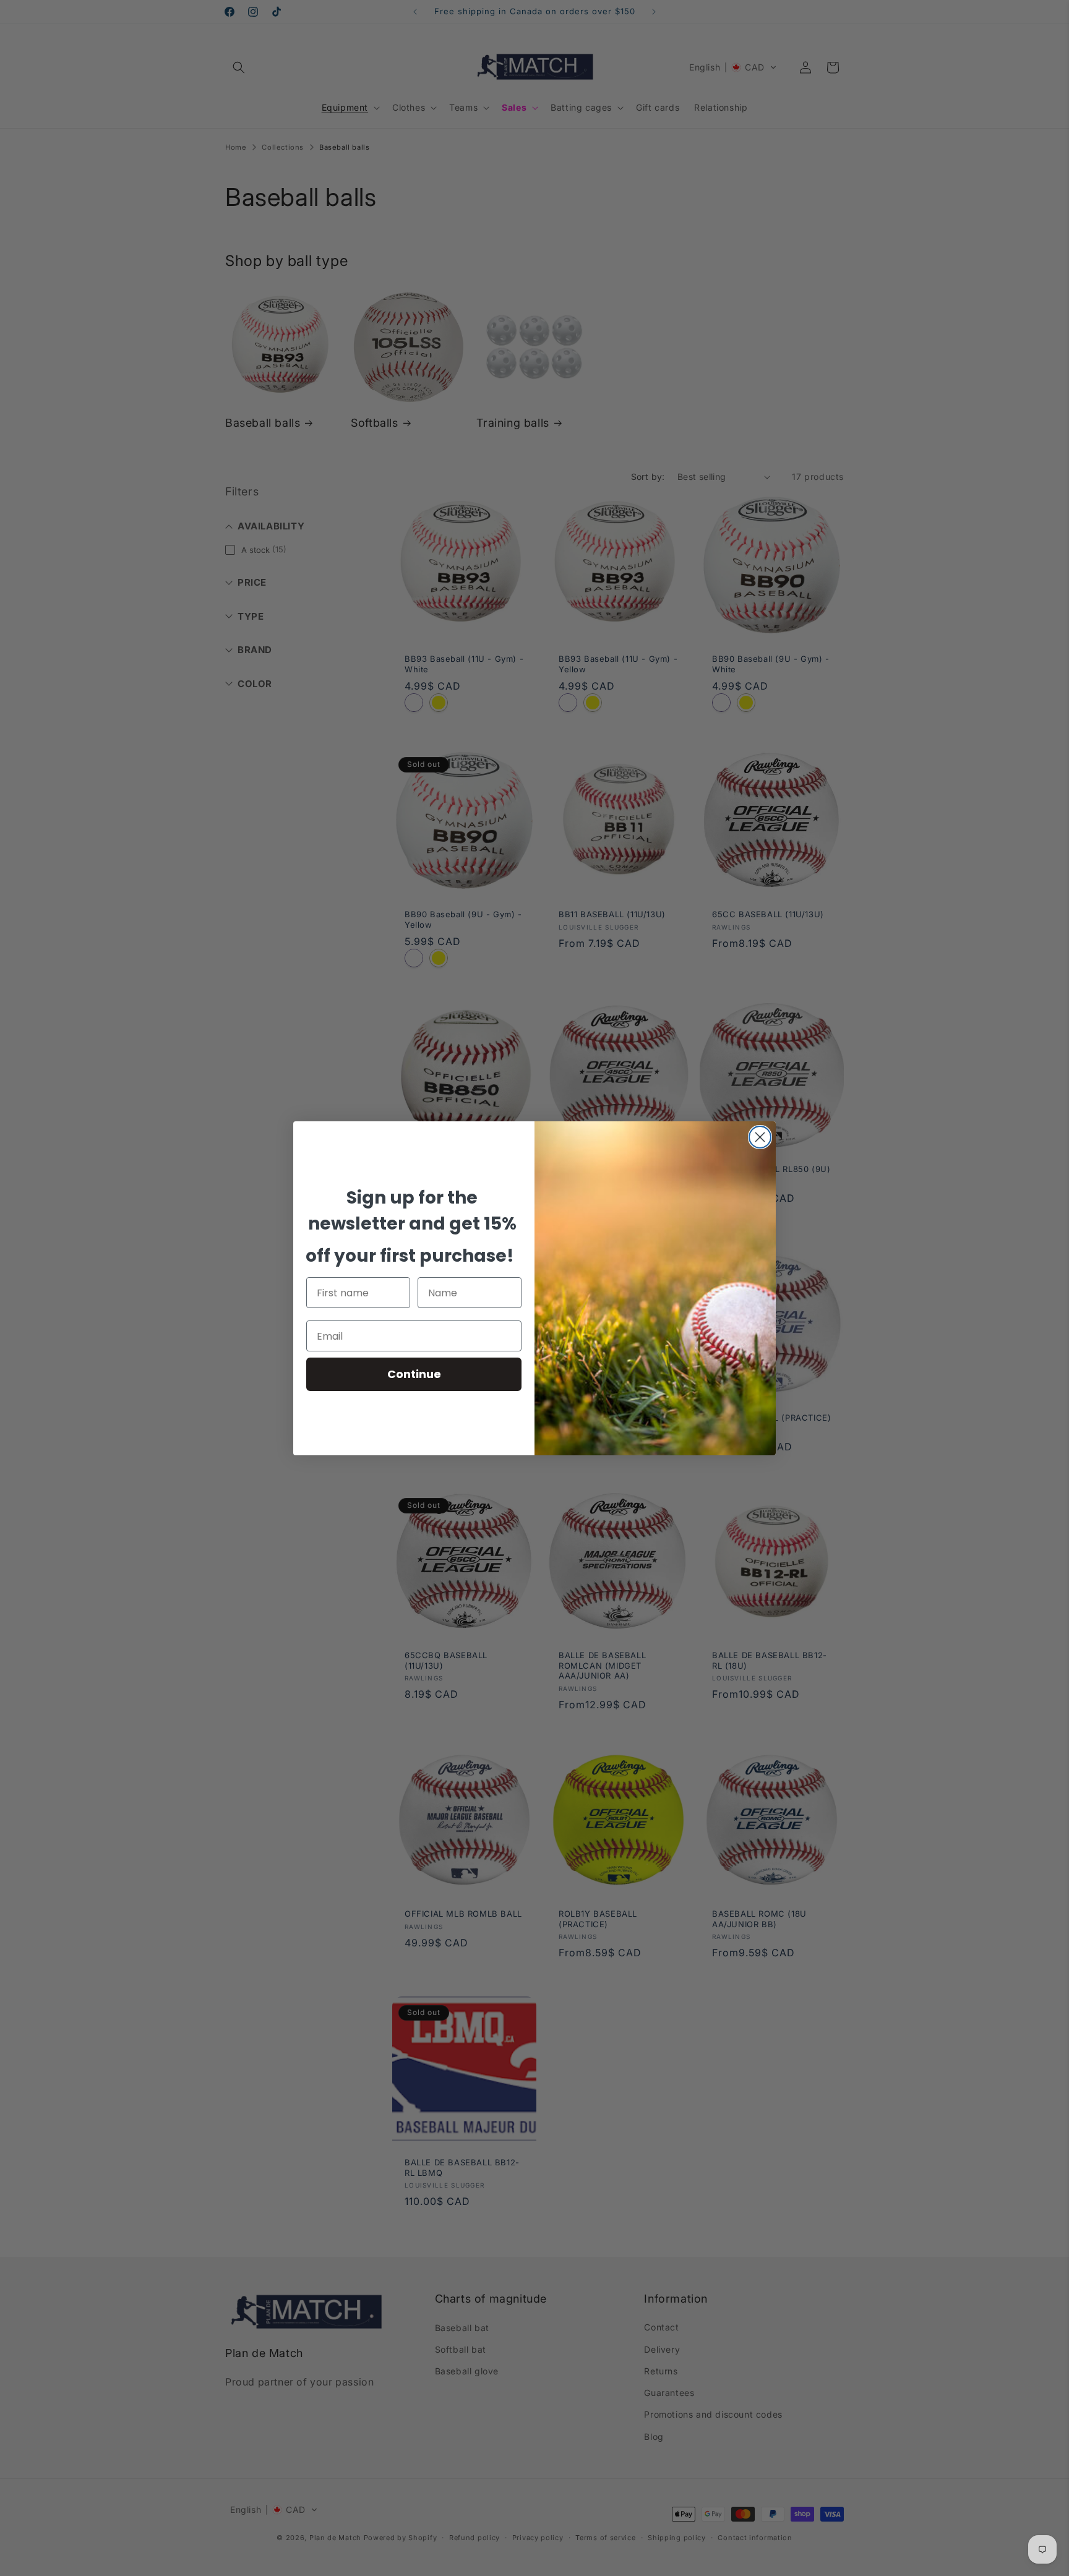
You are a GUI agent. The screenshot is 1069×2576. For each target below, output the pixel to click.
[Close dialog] (760, 1137)
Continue (414, 1374)
